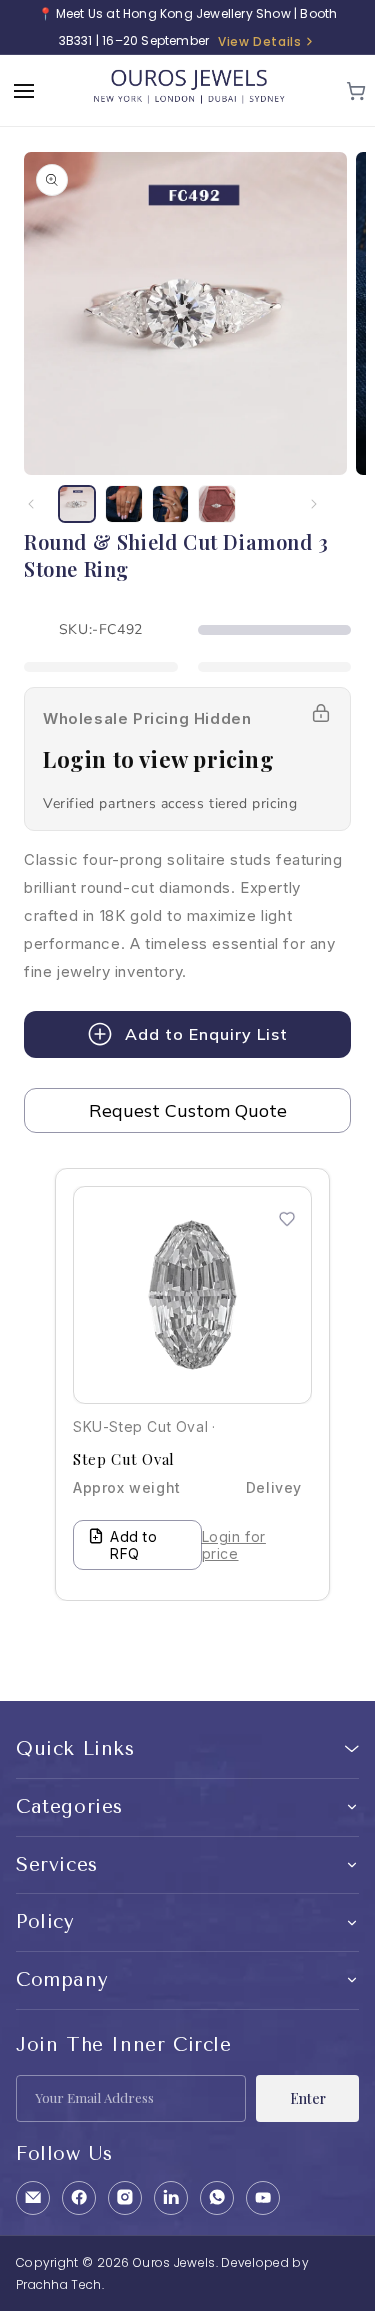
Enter (308, 2098)
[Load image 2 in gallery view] (124, 504)
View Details (259, 41)
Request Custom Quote (188, 1110)
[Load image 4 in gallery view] (217, 504)
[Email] (33, 2198)
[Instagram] (125, 2198)
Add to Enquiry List (206, 1034)
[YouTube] (263, 2198)
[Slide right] (314, 504)
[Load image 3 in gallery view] (171, 504)
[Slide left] (31, 504)
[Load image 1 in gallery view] (77, 504)
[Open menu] (24, 91)
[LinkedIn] (171, 2198)
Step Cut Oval (124, 1459)
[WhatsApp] (217, 2198)
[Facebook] (79, 2198)
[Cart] (356, 91)
